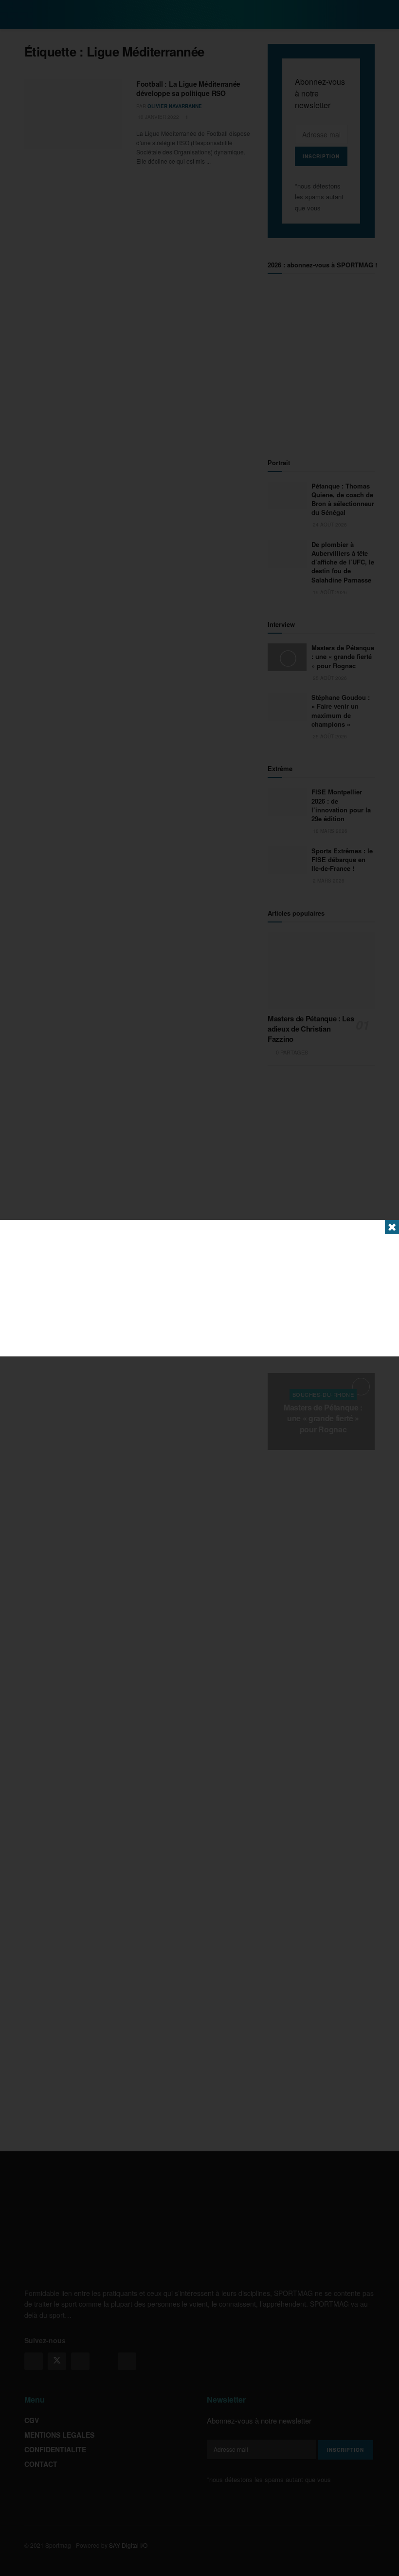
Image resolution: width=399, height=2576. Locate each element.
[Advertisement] (199, 1288)
